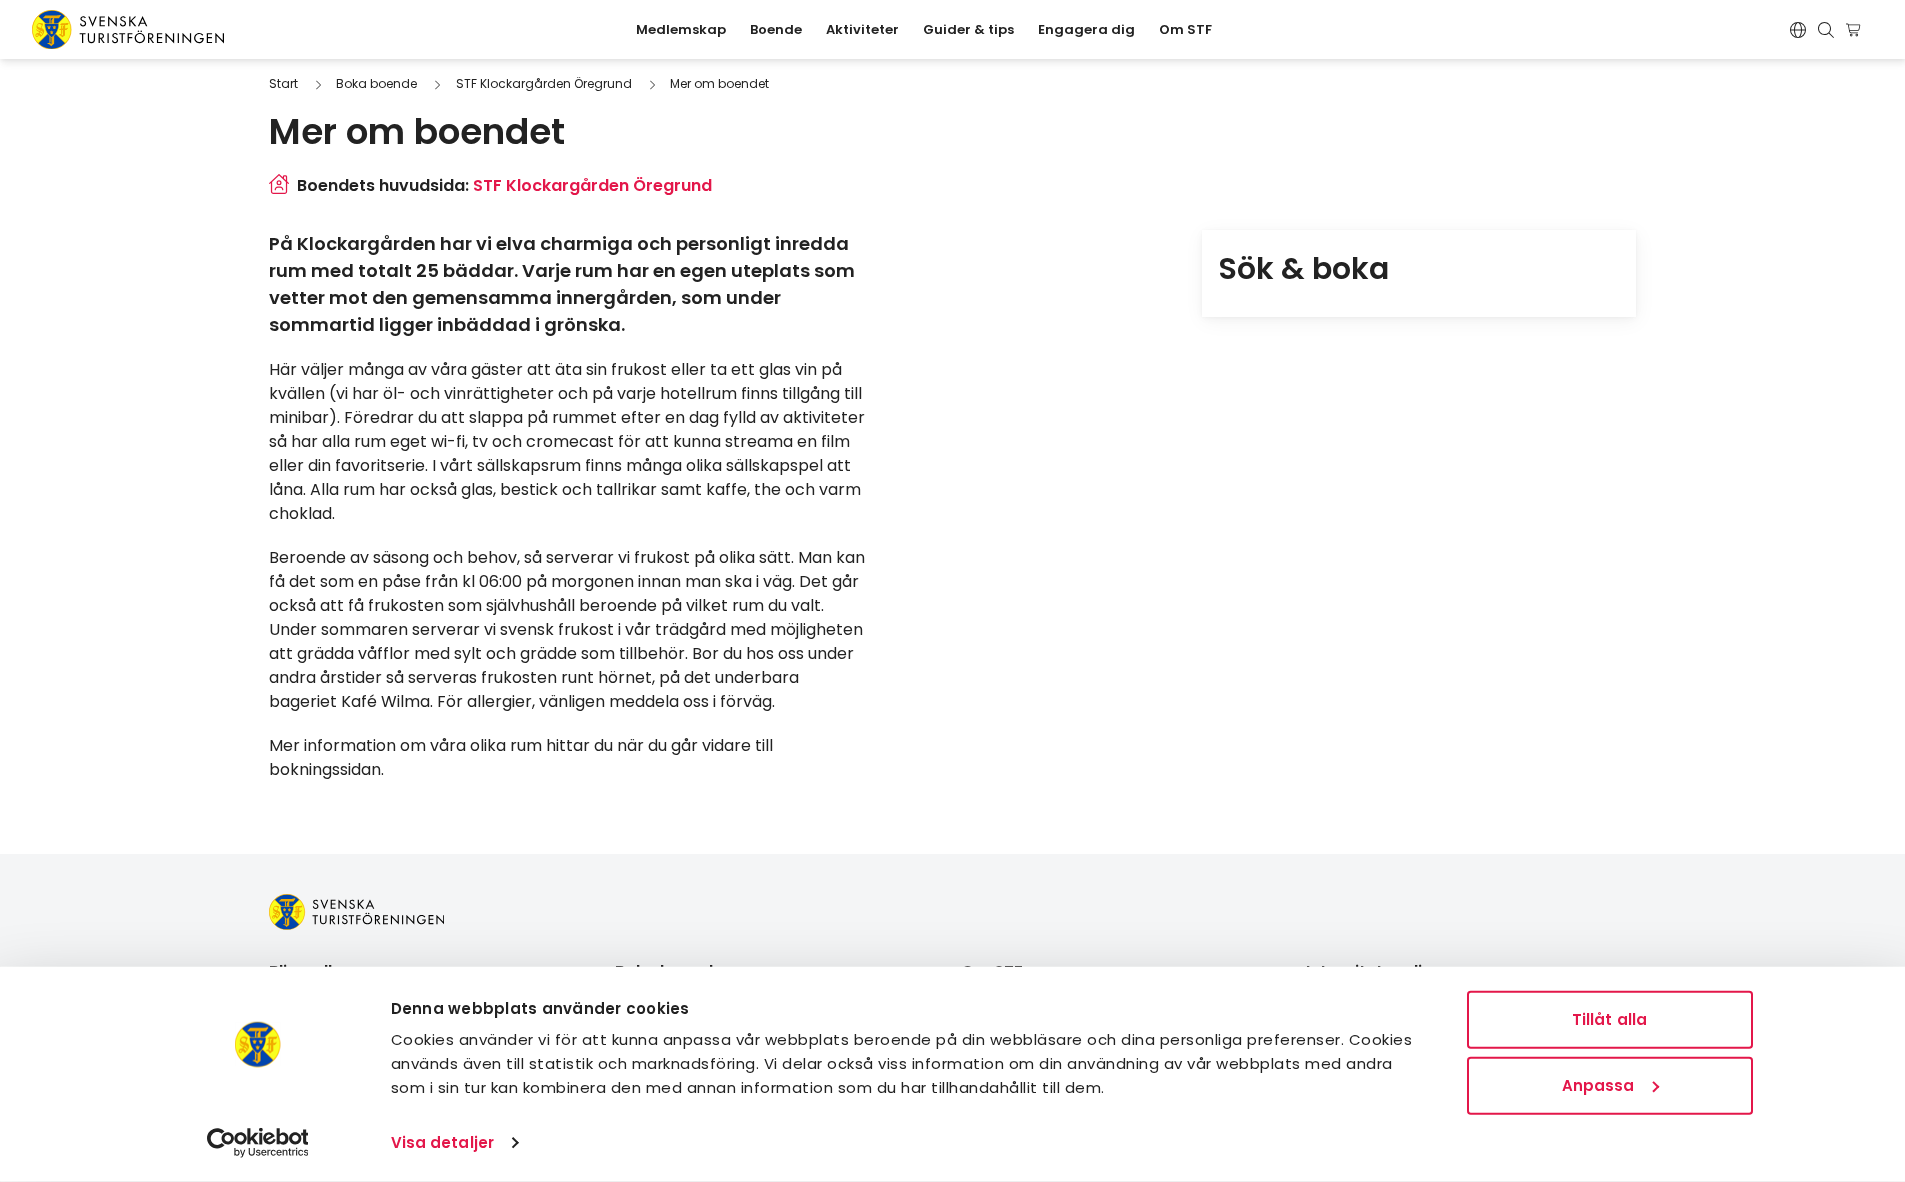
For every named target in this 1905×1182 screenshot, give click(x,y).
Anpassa (1598, 1084)
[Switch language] (1798, 30)
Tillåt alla (1609, 1019)
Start (283, 83)
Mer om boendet (719, 83)
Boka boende (376, 83)
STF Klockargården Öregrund (544, 83)
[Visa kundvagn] (1856, 30)
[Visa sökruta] (1826, 30)
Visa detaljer (442, 1142)
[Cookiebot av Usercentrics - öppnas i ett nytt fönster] (257, 1143)
